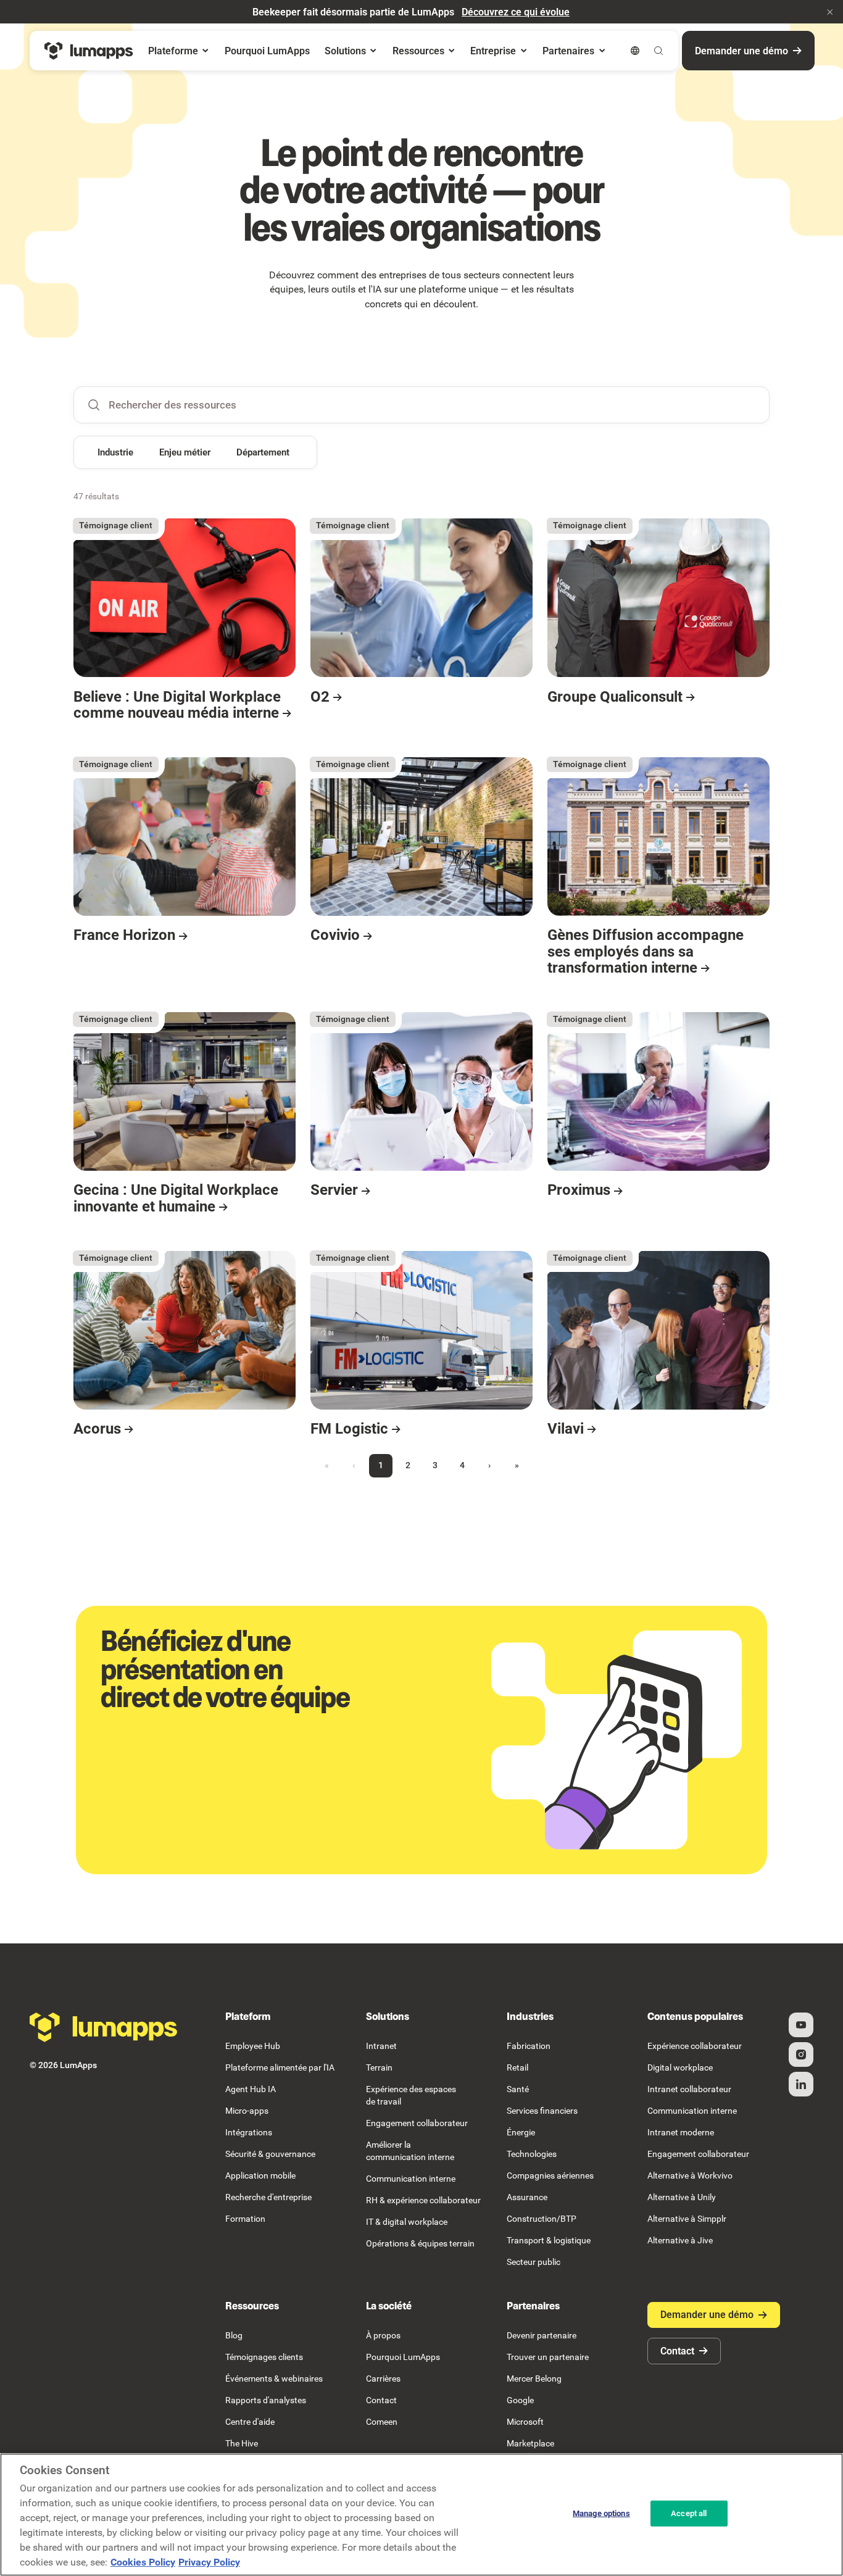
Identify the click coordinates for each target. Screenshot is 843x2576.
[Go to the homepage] (104, 2027)
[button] (830, 12)
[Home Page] (89, 51)
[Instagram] (801, 2055)
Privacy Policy (209, 2562)
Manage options (601, 2513)
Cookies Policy (143, 2562)
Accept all (689, 2513)
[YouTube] (801, 2025)
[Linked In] (801, 2084)
